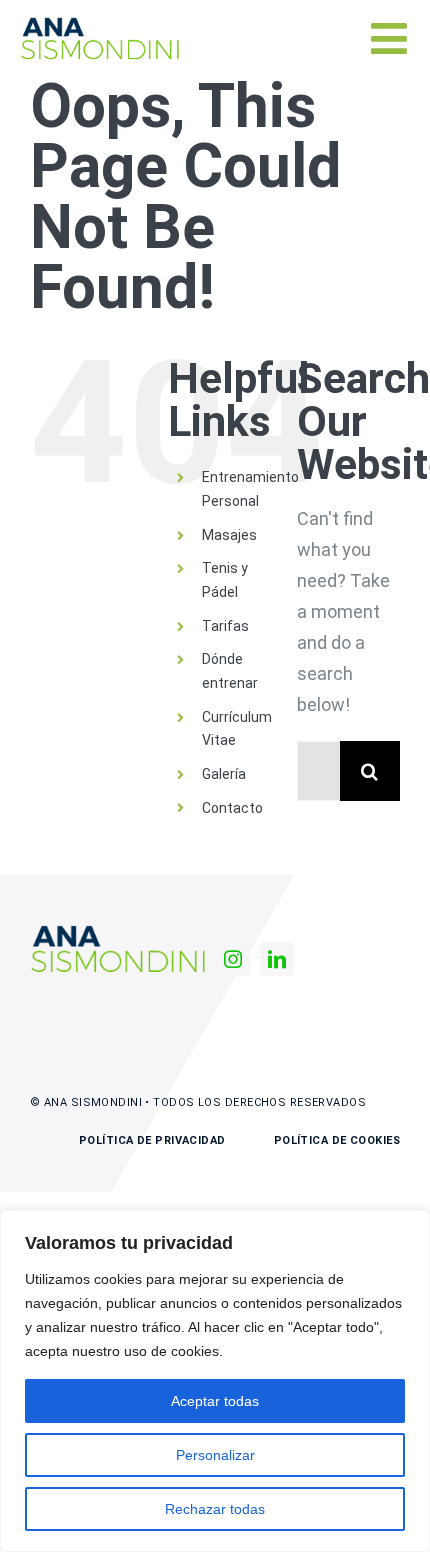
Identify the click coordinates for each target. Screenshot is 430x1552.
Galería (224, 774)
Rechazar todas (215, 1509)
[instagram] (233, 959)
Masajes (229, 535)
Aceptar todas (215, 1401)
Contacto (232, 808)
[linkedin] (277, 959)
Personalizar (215, 1455)
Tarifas (225, 626)
